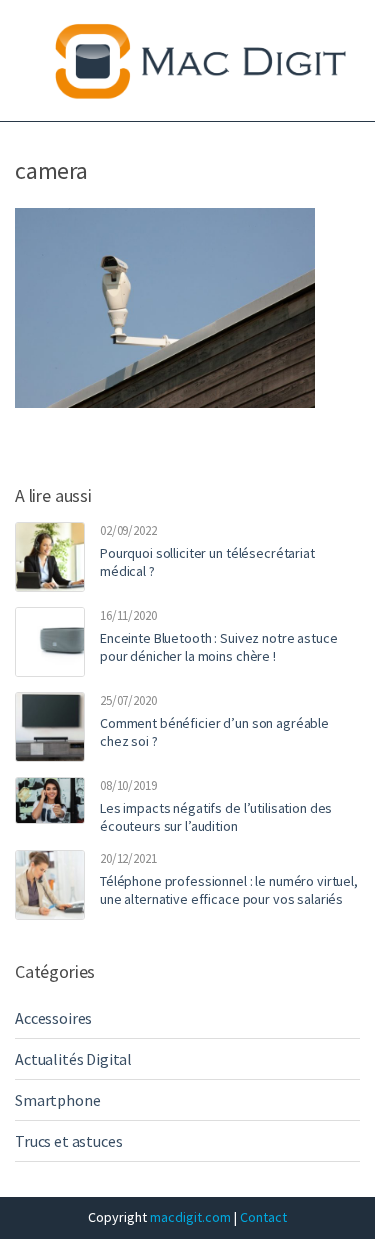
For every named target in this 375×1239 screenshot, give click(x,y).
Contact (263, 1217)
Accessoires (53, 1018)
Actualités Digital (73, 1059)
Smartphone (57, 1100)
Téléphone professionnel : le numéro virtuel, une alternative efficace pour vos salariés (229, 890)
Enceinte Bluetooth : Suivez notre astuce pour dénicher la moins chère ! (218, 647)
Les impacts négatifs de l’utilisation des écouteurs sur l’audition (216, 817)
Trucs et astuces (68, 1141)
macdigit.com (190, 1217)
